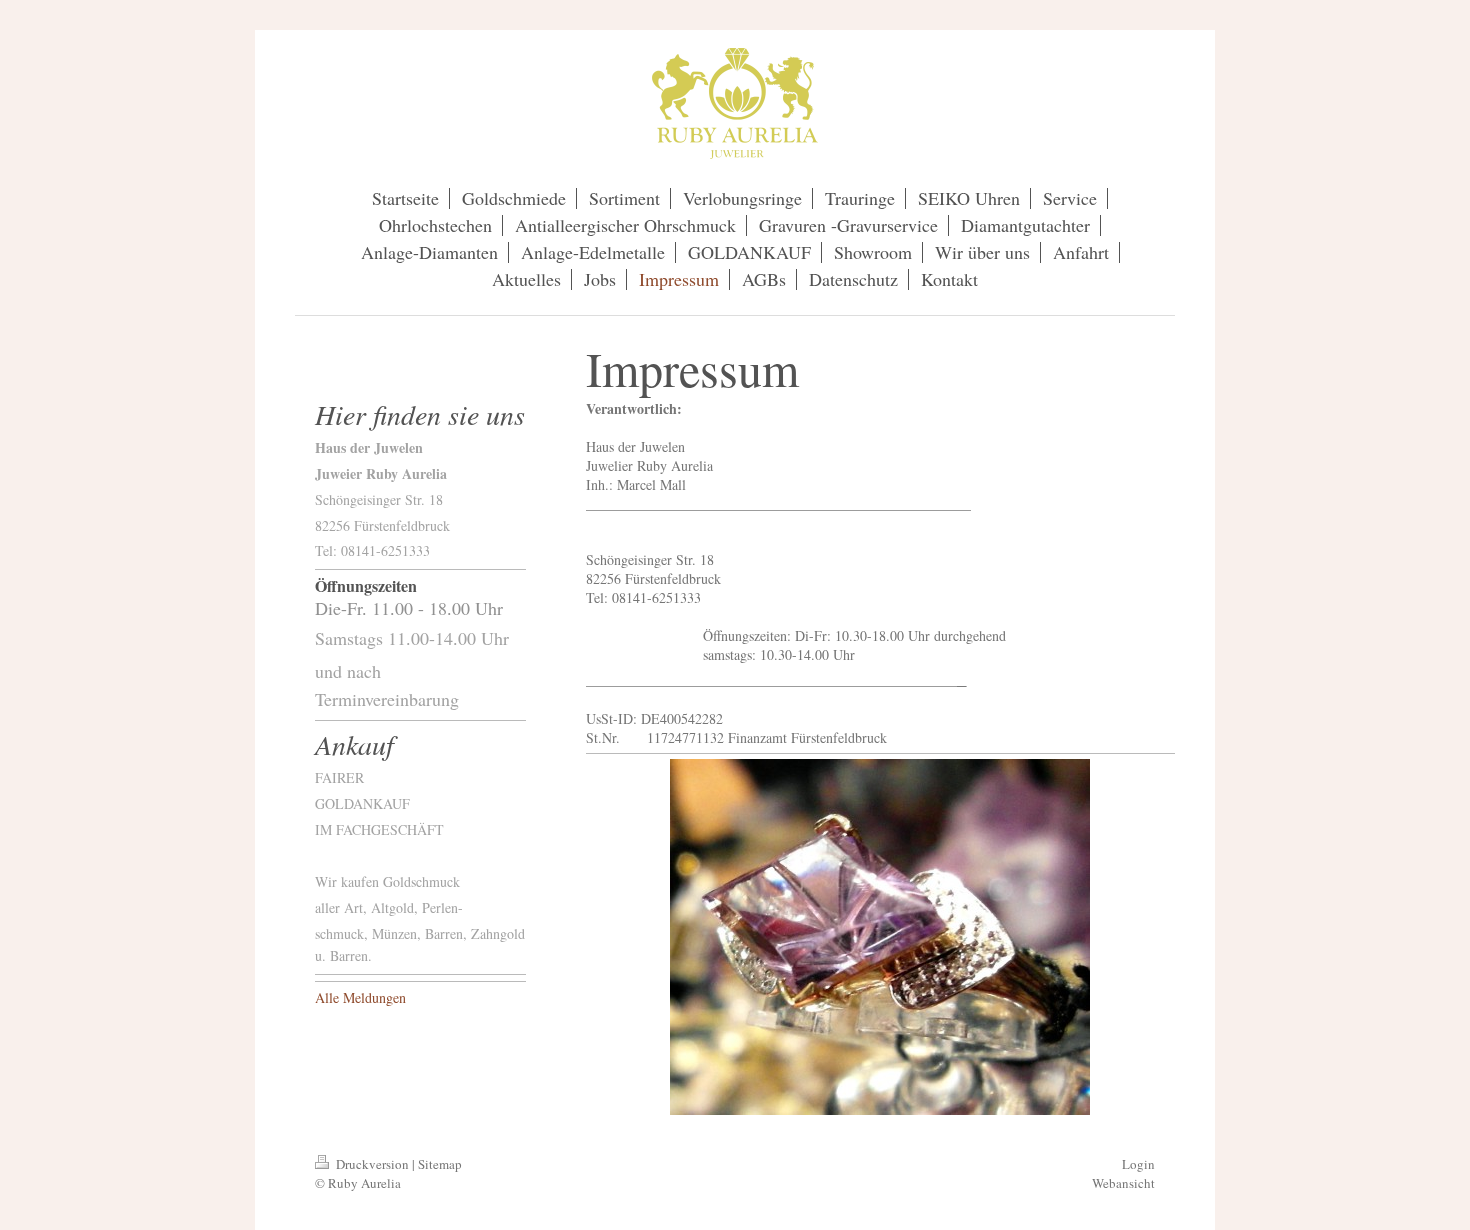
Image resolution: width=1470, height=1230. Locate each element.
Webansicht (1123, 1183)
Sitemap (440, 1164)
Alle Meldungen (360, 997)
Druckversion (372, 1164)
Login (1138, 1164)
